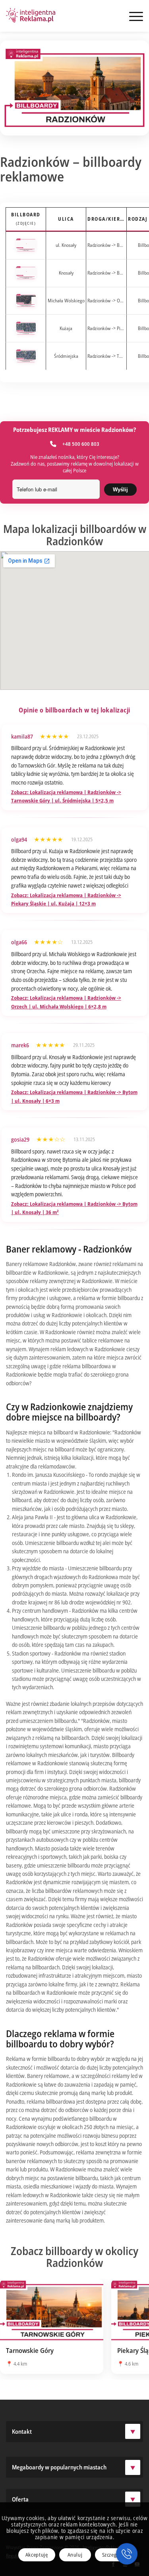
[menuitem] (132, 16)
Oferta (20, 2499)
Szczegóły (113, 2555)
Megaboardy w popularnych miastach (59, 2467)
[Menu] (132, 16)
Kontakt (22, 2431)
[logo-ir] (31, 16)
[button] (127, 2554)
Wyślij (120, 490)
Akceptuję (37, 2555)
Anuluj (75, 2555)
